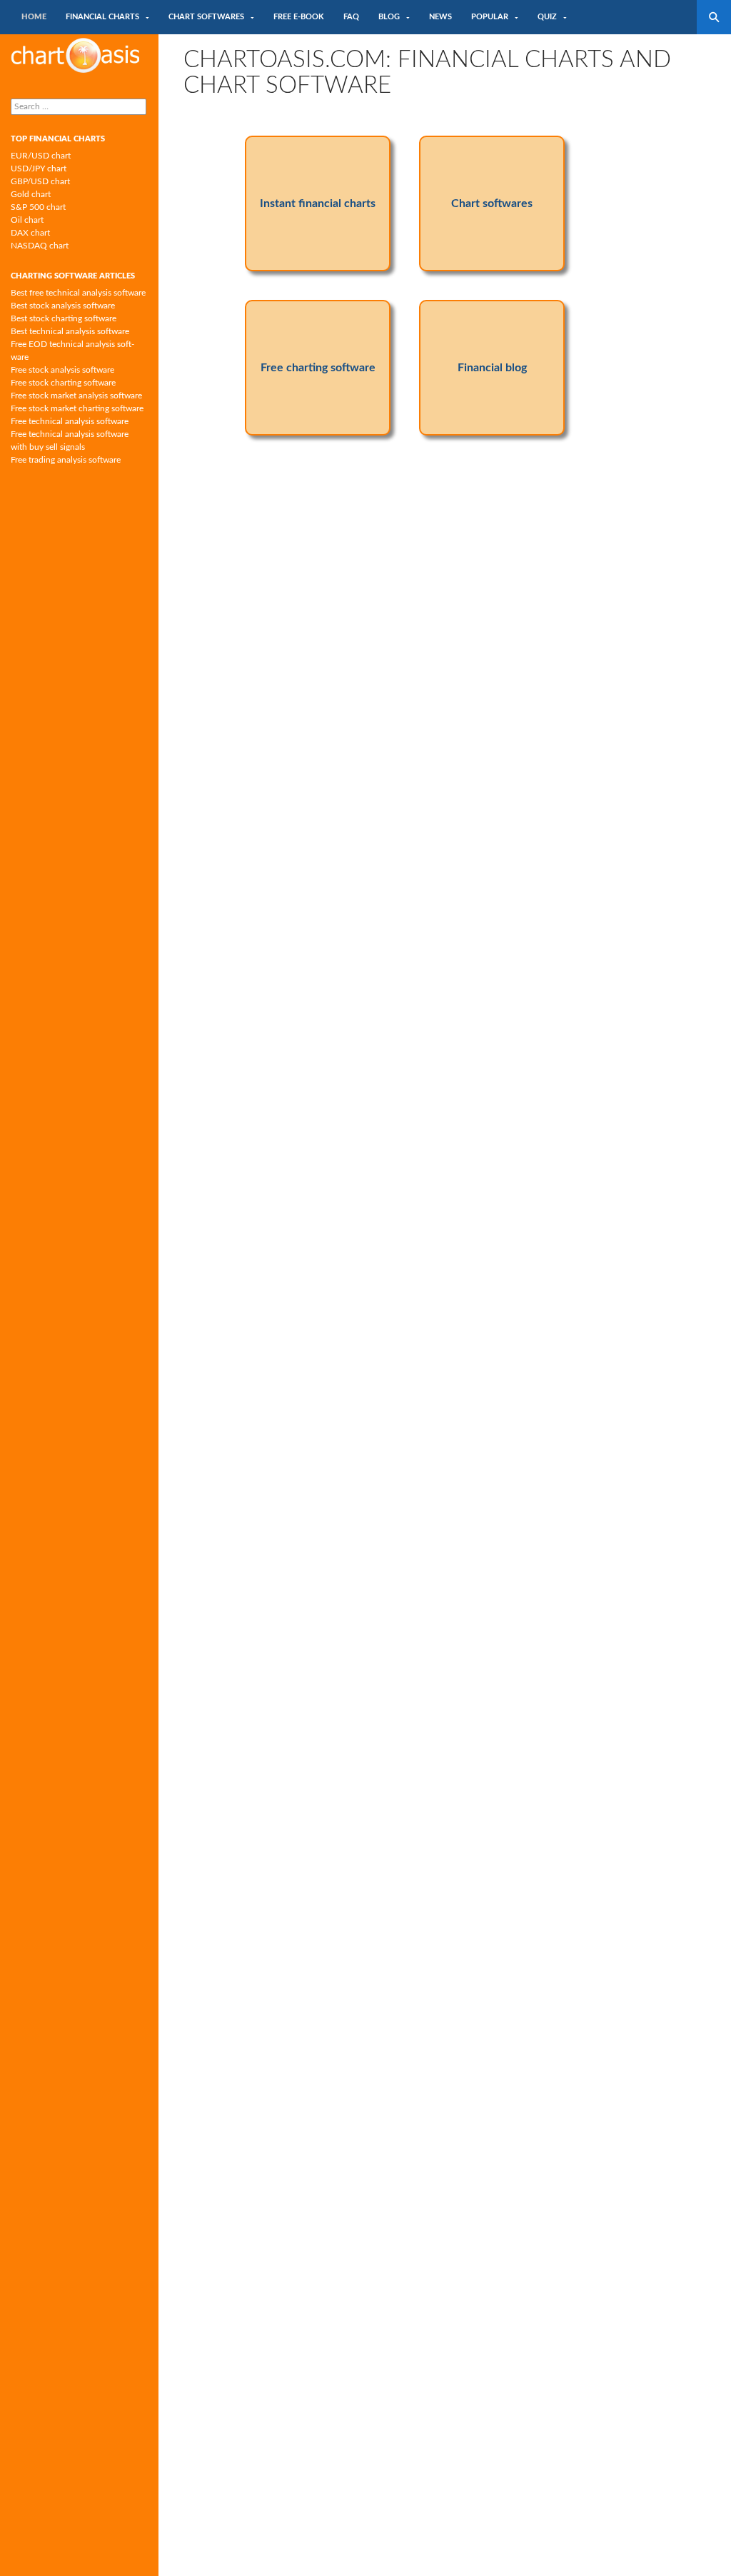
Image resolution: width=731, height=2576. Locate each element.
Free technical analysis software (70, 421)
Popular (490, 17)
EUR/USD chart (41, 156)
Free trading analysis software (66, 460)
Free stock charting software (63, 383)
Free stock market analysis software (76, 396)
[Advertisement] (445, 578)
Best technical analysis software (70, 331)
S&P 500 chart (38, 207)
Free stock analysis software (62, 370)
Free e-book (299, 17)
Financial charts (102, 17)
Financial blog (492, 368)
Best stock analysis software (63, 306)
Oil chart (27, 220)
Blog (389, 17)
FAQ (351, 17)
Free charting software (318, 368)
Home (34, 17)
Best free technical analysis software (78, 293)
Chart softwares (206, 17)
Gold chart (31, 194)
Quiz (547, 17)
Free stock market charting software (77, 408)
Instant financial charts (318, 203)
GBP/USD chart (40, 181)
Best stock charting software (64, 318)
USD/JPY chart (39, 168)
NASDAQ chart (40, 246)
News (440, 17)
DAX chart (30, 233)
